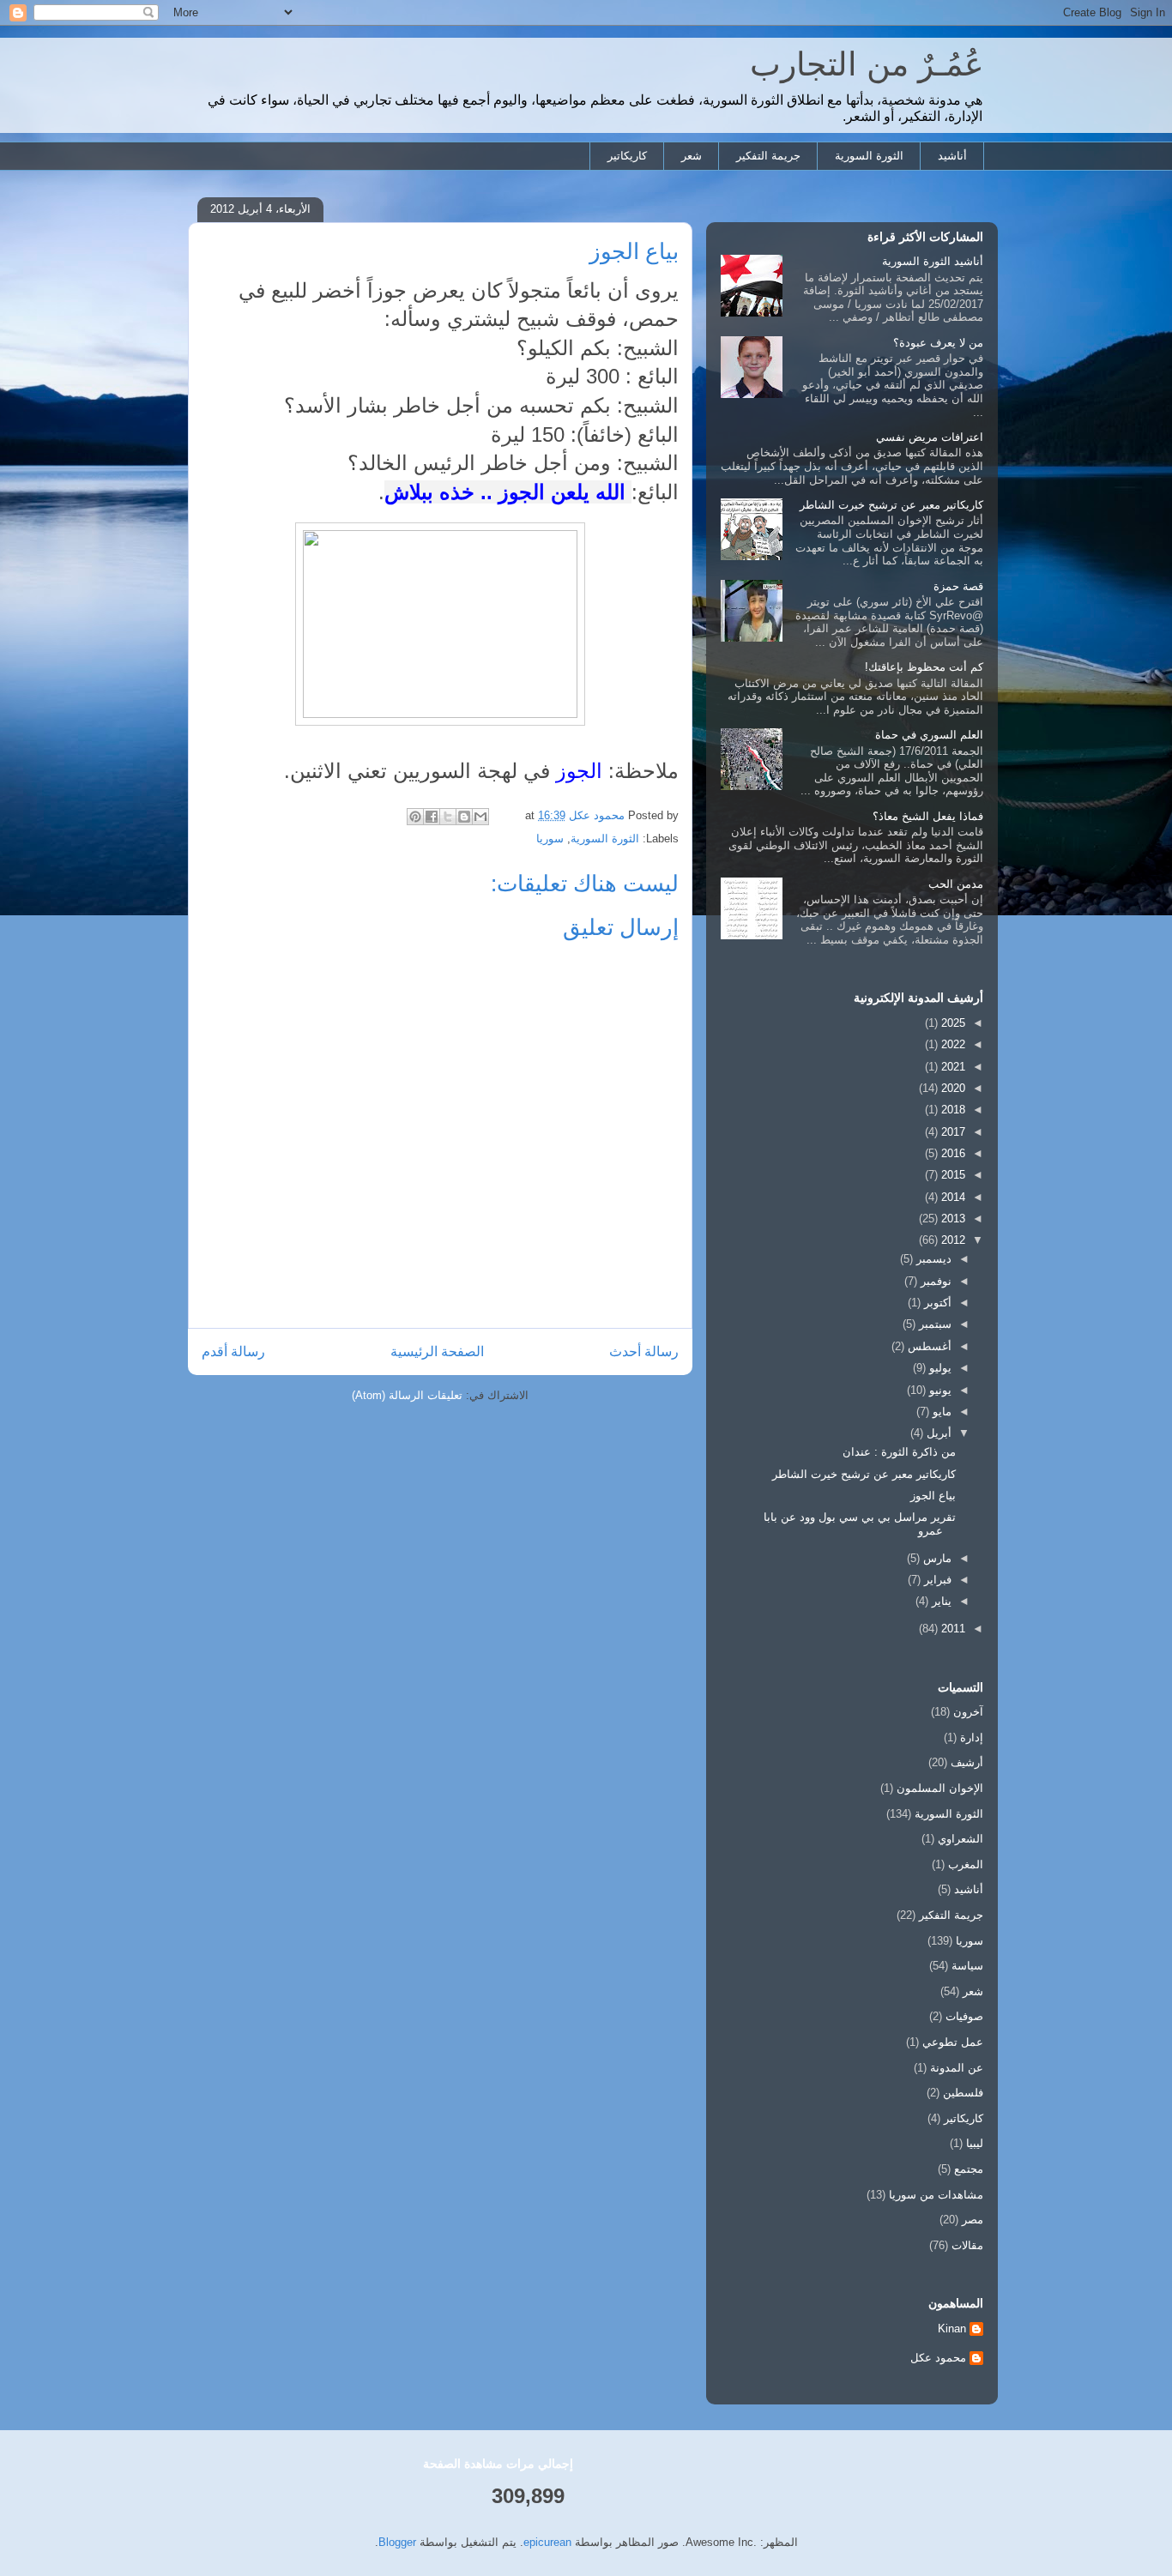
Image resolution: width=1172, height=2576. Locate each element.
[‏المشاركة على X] (448, 817)
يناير (940, 1601)
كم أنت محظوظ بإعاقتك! (924, 667)
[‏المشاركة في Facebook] (432, 817)
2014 (951, 1197)
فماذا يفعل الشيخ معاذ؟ (928, 816)
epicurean (547, 2542)
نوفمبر (934, 1281)
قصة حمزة (958, 586)
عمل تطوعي (953, 2042)
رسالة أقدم (233, 1351)
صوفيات (964, 2016)
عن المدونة (957, 2068)
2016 (951, 1153)
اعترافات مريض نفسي (930, 437)
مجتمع (969, 2169)
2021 (951, 1067)
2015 (951, 1175)
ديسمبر (932, 1259)
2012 (951, 1240)
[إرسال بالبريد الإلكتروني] (480, 817)
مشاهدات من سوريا (936, 2195)
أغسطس (928, 1346)
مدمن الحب (956, 884)
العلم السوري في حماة (929, 735)
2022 (951, 1044)
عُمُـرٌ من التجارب (867, 64)
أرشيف (967, 1762)
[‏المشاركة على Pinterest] (415, 817)
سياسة (967, 1966)
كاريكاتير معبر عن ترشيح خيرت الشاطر (891, 505)
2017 (951, 1132)
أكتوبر (936, 1303)
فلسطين (963, 2093)
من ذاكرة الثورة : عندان (899, 1452)
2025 (951, 1023)
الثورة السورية (869, 156)
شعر (692, 156)
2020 (951, 1088)
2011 (951, 1629)
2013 (951, 1219)
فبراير (936, 1580)
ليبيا (975, 2143)
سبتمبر (933, 1324)
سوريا (550, 839)
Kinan (952, 2329)
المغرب (966, 1864)
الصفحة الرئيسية (437, 1351)
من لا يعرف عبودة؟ (938, 343)
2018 (951, 1110)
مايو (940, 1412)
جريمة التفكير (768, 156)
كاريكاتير (627, 156)
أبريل (937, 1433)
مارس (936, 1558)
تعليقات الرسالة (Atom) (407, 1395)
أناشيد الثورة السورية (933, 261)
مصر (973, 2220)
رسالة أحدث (644, 1351)
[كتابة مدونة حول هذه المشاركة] (464, 817)
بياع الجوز (933, 1496)
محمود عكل (938, 2358)
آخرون (968, 1712)
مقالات (967, 2245)
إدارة (972, 1737)
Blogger (397, 2542)
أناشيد (952, 156)
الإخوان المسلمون (940, 1788)
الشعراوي (961, 1839)
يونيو (939, 1390)
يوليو (939, 1368)
